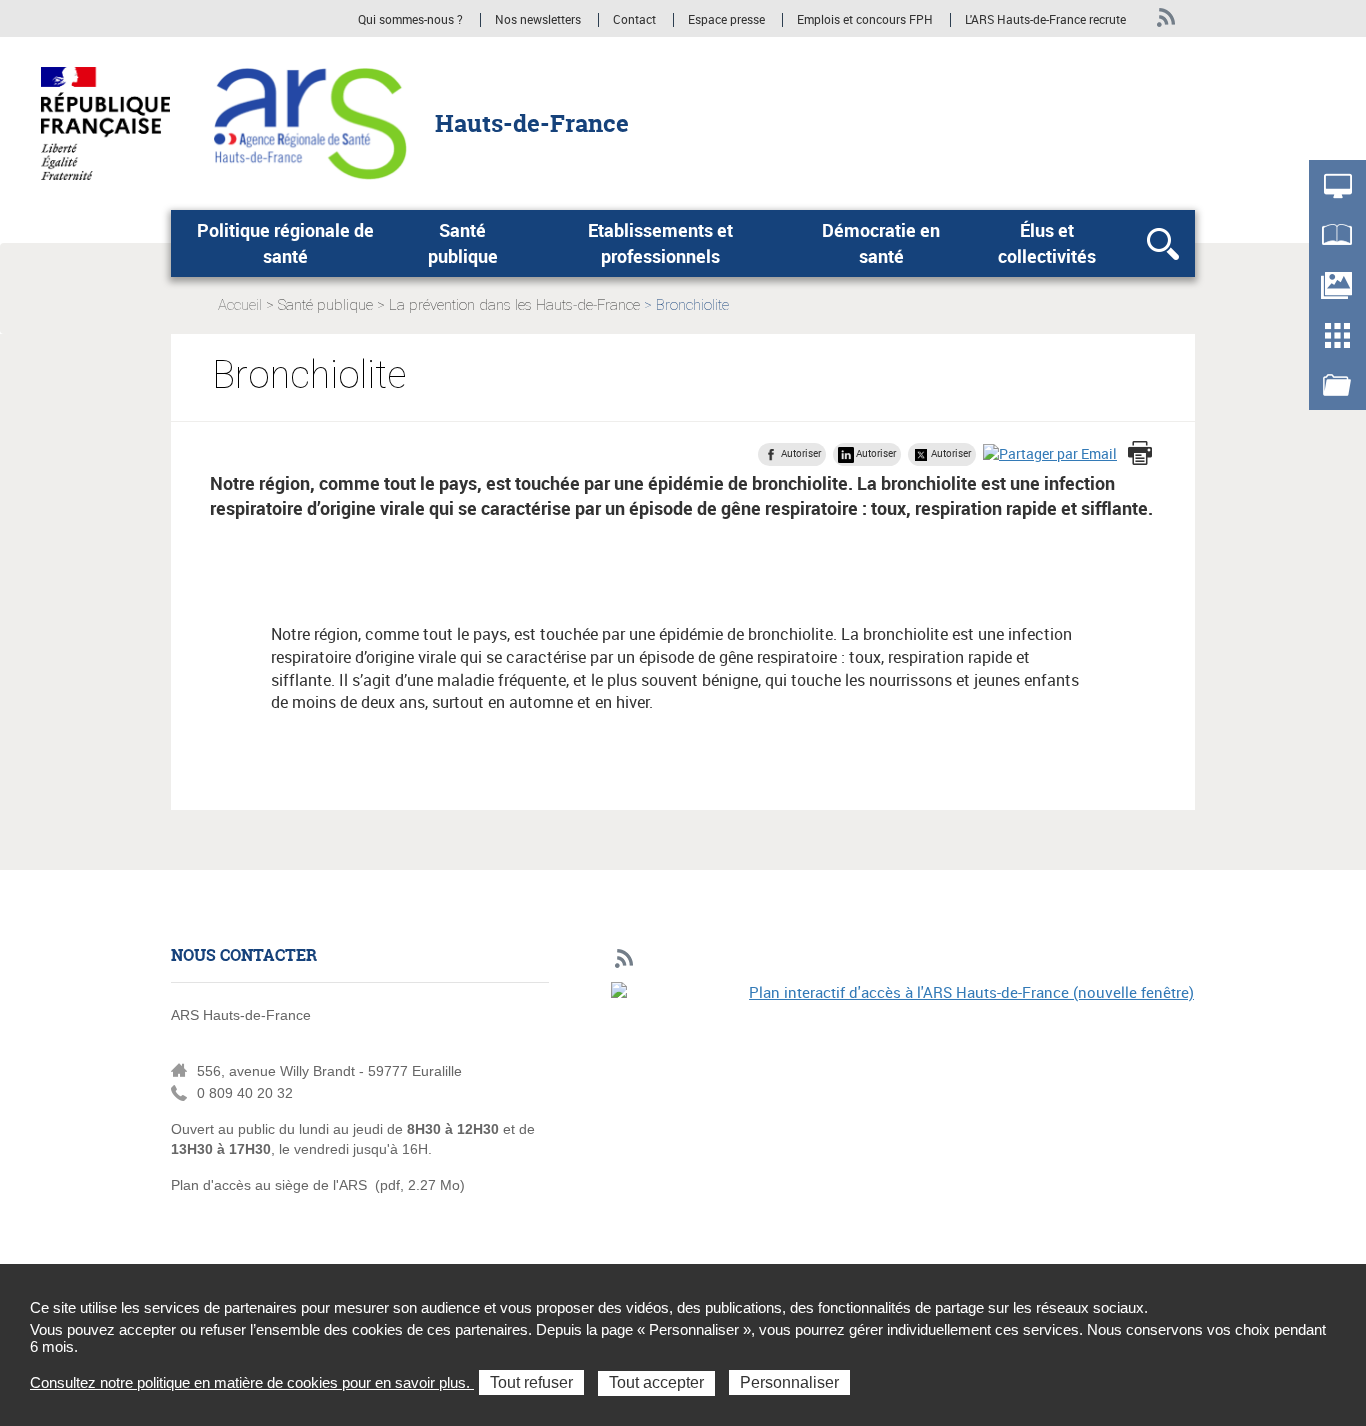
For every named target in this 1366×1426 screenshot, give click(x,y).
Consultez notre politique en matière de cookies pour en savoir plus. (252, 1382)
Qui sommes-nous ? (410, 20)
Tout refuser (531, 1382)
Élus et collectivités (1047, 243)
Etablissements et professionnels (660, 243)
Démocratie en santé (881, 243)
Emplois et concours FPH (866, 20)
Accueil (240, 305)
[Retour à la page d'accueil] (310, 122)
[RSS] (1166, 18)
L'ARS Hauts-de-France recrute (1045, 20)
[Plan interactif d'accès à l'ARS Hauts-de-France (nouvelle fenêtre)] (903, 1120)
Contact (634, 20)
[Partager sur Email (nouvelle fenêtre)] (1050, 453)
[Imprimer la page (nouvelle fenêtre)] (1140, 453)
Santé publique (463, 243)
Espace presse (726, 20)
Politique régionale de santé (285, 243)
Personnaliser (789, 1382)
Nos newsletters (538, 20)
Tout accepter (656, 1382)
